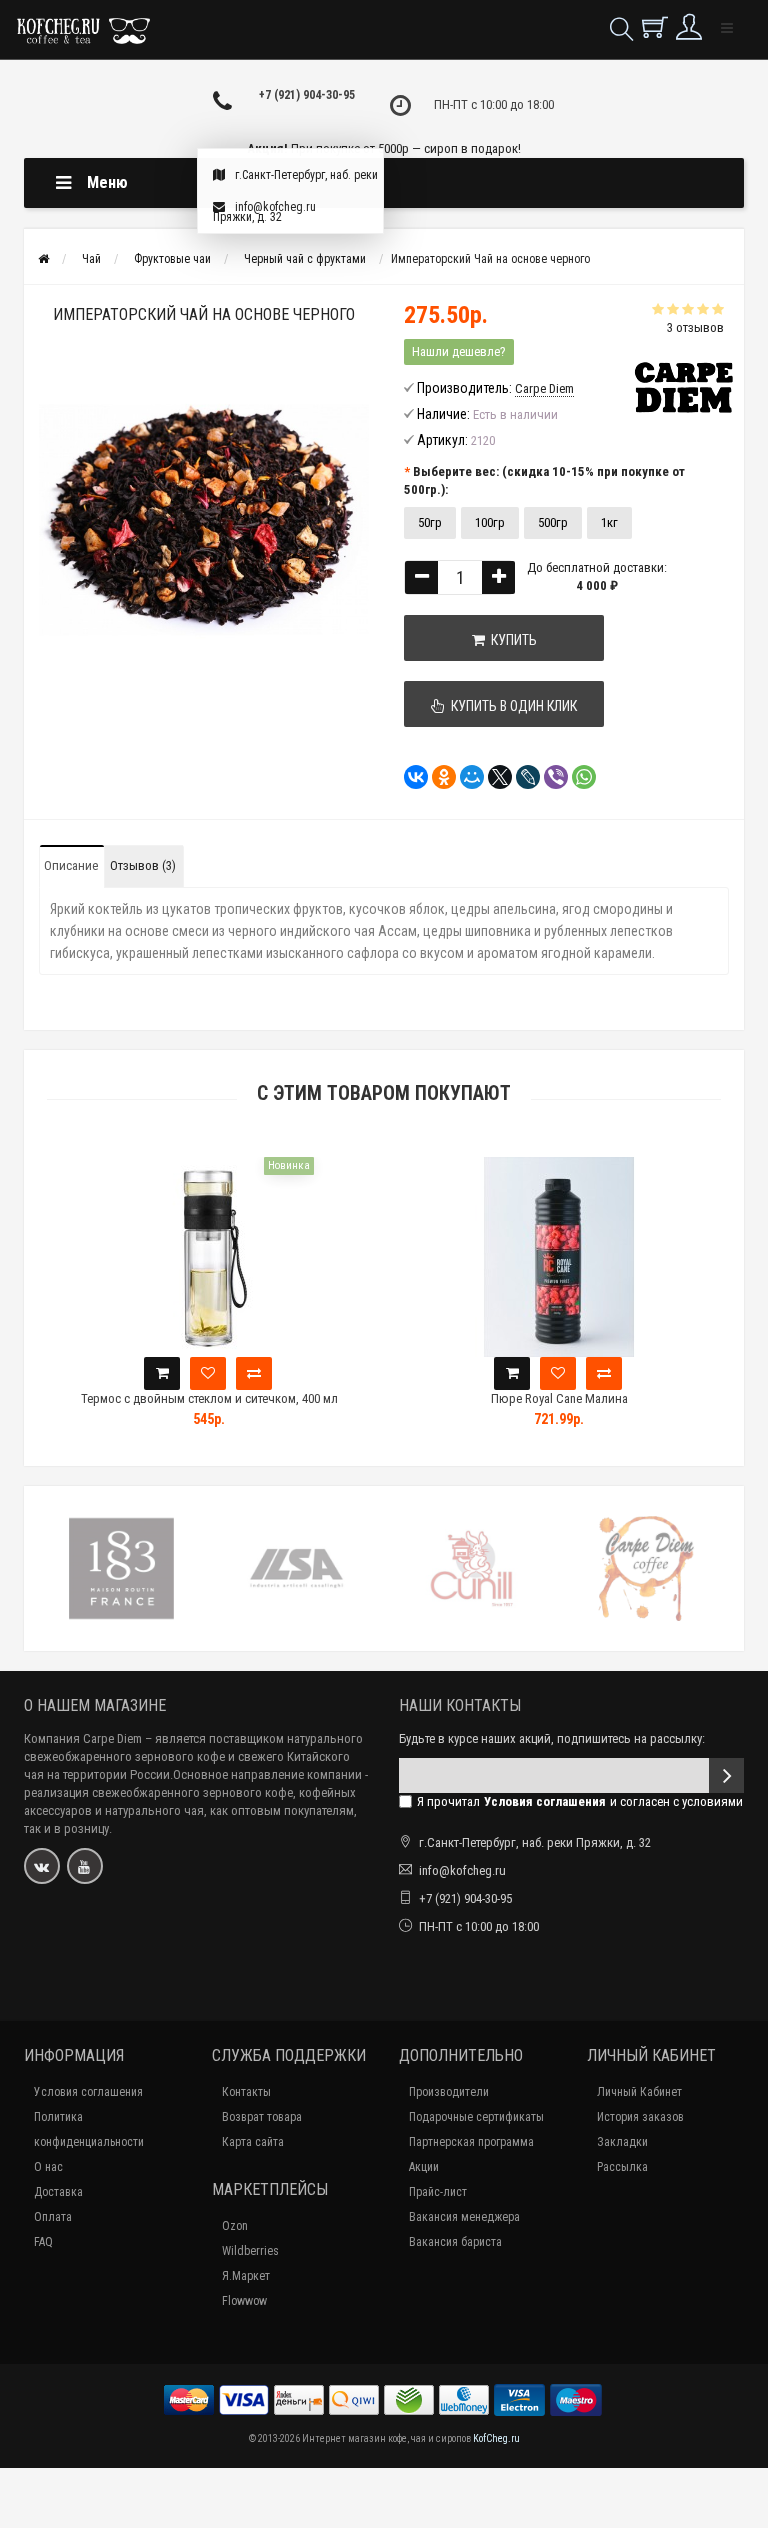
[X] (494, 777)
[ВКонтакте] (410, 777)
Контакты (246, 2092)
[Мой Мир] (466, 777)
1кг (609, 522)
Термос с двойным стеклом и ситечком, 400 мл (209, 1398)
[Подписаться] (726, 1775)
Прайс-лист (438, 2192)
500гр (553, 522)
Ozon (235, 2226)
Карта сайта (253, 2142)
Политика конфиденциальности (89, 2129)
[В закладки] (208, 1373)
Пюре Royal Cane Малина (559, 1398)
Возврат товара (262, 2117)
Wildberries (250, 2251)
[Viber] (550, 777)
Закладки (622, 2142)
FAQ (43, 2242)
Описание (71, 865)
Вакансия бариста (455, 2242)
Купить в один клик (511, 706)
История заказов (640, 2117)
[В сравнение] (254, 1373)
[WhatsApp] (578, 777)
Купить (511, 640)
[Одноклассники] (438, 777)
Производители (449, 2092)
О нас (48, 2167)
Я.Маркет (246, 2276)
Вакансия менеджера (464, 2217)
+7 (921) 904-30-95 (307, 95)
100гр (490, 522)
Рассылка (622, 2167)
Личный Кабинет (639, 2092)
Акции (424, 2167)
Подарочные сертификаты (476, 2117)
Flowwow (244, 2301)
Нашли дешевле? (459, 351)
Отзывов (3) (143, 865)
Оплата (53, 2217)
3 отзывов (695, 327)
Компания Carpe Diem (83, 1738)
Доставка (58, 2192)
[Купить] (162, 1373)
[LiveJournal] (522, 777)
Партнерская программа (471, 2142)
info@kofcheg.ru (275, 207)
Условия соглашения (88, 2092)
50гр (430, 522)
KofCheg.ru (496, 2438)
